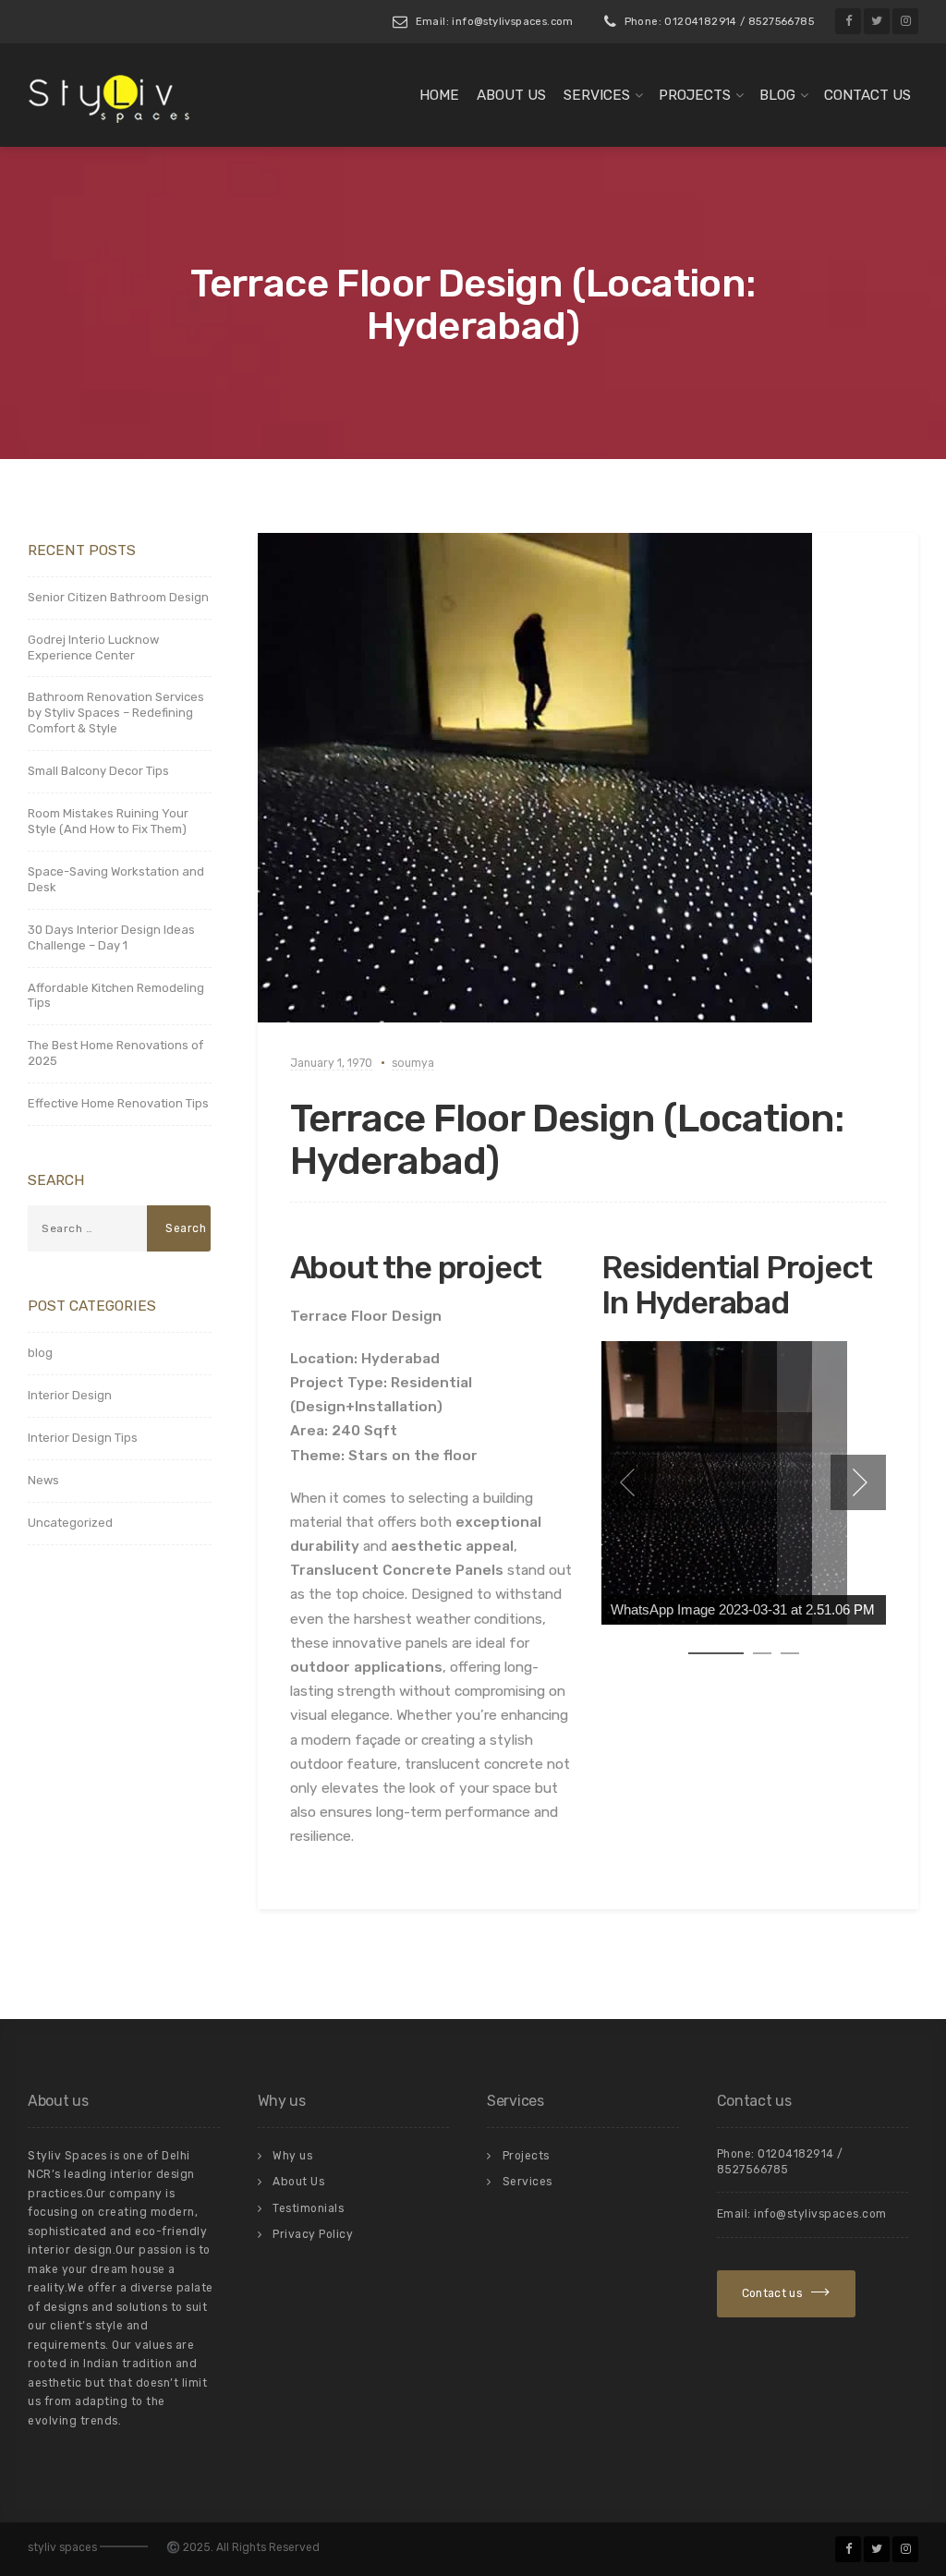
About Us (511, 95)
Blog (777, 95)
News (43, 1480)
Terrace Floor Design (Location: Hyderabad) (567, 1140)
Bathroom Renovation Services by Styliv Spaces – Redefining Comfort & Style (116, 713)
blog (40, 1353)
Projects (695, 95)
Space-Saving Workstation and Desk (116, 879)
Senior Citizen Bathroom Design (118, 597)
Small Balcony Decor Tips (98, 771)
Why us (292, 2156)
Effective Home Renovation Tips (118, 1103)
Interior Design (70, 1395)
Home (439, 95)
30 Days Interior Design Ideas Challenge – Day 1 (111, 937)
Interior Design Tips (83, 1438)
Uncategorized (70, 1523)
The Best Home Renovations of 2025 (115, 1053)
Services (597, 95)
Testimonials (308, 2208)
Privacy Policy (313, 2234)
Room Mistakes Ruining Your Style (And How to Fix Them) (108, 821)
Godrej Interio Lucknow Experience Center (93, 647)
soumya (413, 1063)
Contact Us (867, 95)
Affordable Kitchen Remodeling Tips (116, 996)
